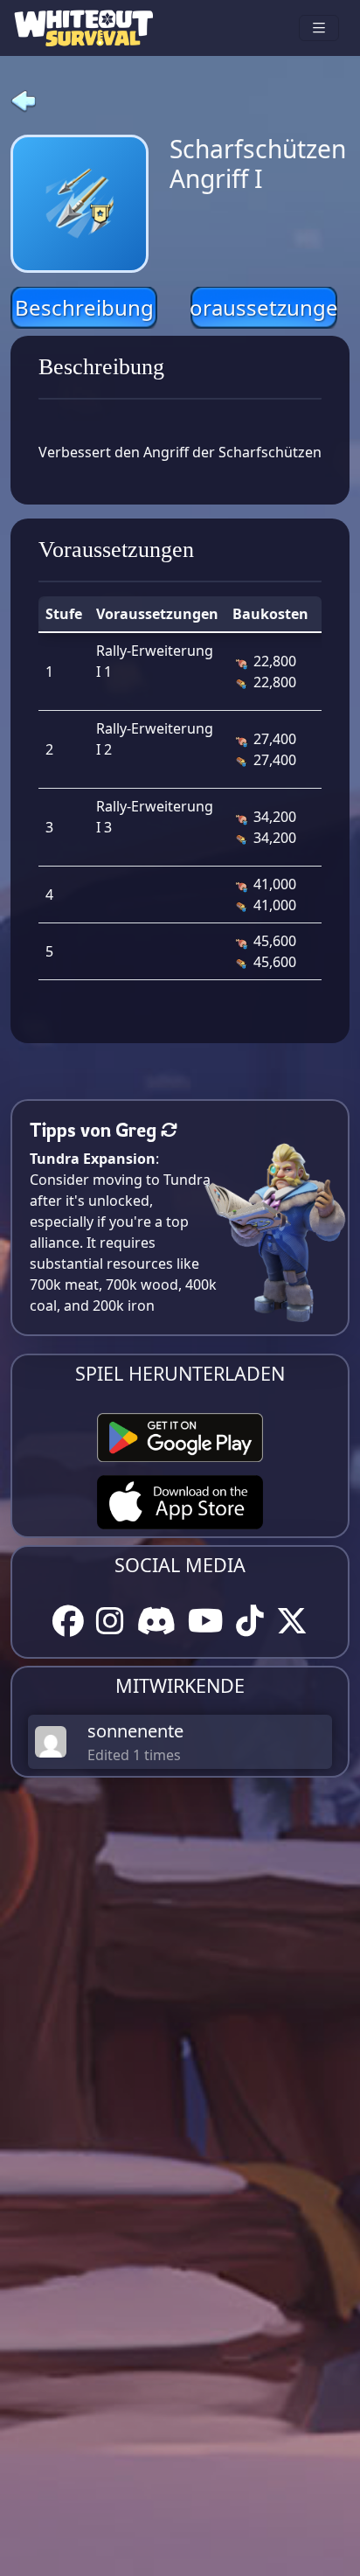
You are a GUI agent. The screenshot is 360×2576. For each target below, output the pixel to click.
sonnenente (135, 1731)
